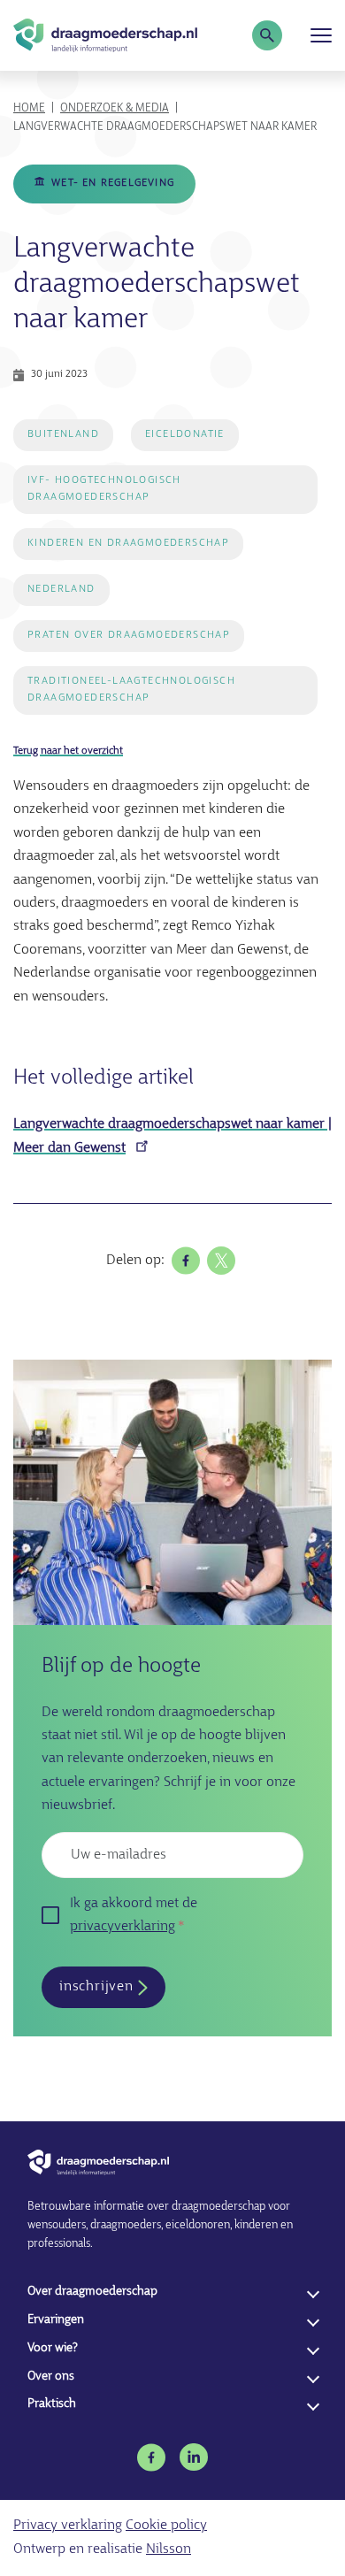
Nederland (61, 589)
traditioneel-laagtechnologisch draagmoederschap (131, 690)
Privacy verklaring (68, 2526)
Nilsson (169, 2549)
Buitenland (63, 434)
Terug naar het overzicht (68, 751)
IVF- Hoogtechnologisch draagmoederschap (104, 489)
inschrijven (96, 1987)
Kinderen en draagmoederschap (128, 543)
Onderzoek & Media (115, 108)
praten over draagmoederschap (129, 635)
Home (29, 108)
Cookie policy (166, 2526)
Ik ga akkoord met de (134, 1915)
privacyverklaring (123, 1927)
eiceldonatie (185, 434)
